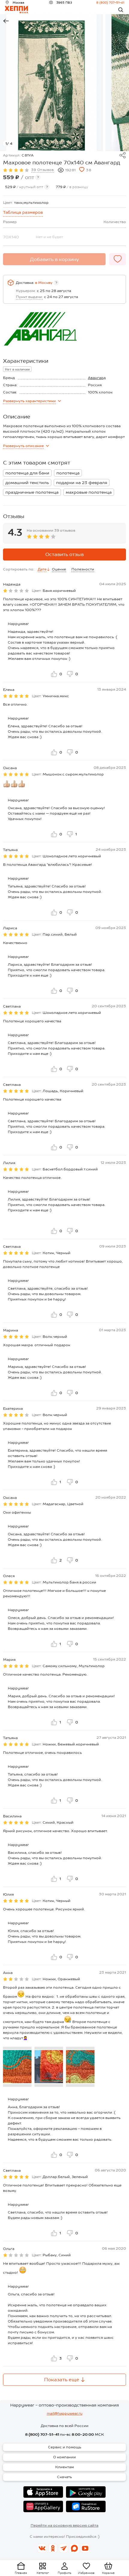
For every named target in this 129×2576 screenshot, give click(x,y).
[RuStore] (86, 2506)
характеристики (29, 401)
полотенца (68, 473)
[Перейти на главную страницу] (16, 10)
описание (23, 446)
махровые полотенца (89, 492)
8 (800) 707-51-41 (110, 2)
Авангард (97, 378)
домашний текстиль (27, 483)
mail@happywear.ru (65, 2413)
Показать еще (62, 2380)
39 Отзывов (43, 170)
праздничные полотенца (32, 492)
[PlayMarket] (86, 2492)
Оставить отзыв (64, 554)
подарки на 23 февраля (82, 483)
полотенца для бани (27, 473)
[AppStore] (43, 2492)
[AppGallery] (43, 2506)
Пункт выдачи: (29, 297)
